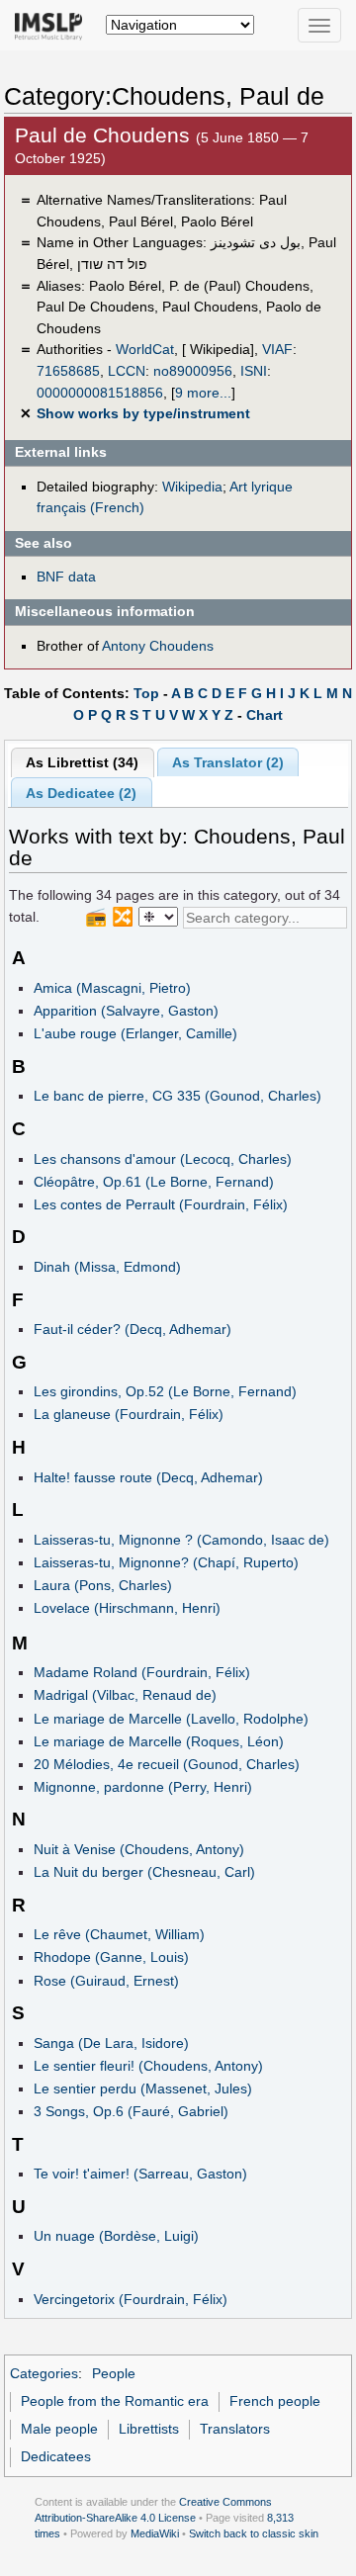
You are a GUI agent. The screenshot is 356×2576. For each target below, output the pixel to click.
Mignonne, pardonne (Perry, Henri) (143, 1787)
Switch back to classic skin (254, 2533)
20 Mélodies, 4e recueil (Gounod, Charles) (167, 1764)
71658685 (68, 371)
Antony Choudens (158, 646)
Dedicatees (56, 2456)
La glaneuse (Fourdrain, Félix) (129, 1414)
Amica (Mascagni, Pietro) (112, 988)
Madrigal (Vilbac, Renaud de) (125, 1695)
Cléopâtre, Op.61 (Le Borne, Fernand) (154, 1182)
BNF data (66, 577)
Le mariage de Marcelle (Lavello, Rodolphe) (171, 1719)
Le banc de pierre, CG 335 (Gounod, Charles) (178, 1096)
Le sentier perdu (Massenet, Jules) (143, 2088)
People (114, 2373)
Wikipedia (192, 487)
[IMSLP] (53, 25)
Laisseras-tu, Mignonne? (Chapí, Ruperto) (166, 1562)
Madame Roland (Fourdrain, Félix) (142, 1672)
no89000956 (193, 371)
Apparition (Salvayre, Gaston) (126, 1011)
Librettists (149, 2429)
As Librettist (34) (82, 762)
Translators (235, 2429)
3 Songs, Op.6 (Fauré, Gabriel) (131, 2111)
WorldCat (145, 349)
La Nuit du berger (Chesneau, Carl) (144, 1872)
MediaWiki (155, 2533)
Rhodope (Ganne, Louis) (111, 1957)
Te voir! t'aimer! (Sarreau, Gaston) (140, 2174)
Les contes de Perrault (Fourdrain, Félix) (161, 1204)
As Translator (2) (228, 762)
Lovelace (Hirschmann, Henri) (127, 1608)
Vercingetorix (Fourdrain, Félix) (131, 2299)
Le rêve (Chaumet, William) (119, 1934)
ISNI (254, 371)
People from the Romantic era (115, 2401)
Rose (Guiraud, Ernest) (106, 1981)
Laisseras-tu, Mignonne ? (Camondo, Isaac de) (181, 1540)
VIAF (277, 349)
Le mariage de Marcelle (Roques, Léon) (159, 1741)
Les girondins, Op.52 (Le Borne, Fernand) (165, 1391)
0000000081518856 (100, 393)
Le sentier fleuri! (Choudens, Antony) (148, 2066)
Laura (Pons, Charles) (103, 1585)
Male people (59, 2429)
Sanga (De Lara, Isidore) (111, 2043)
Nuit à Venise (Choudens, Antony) (139, 1849)
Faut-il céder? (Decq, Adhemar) (133, 1329)
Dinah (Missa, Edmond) (107, 1267)
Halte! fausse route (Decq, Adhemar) (148, 1477)
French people (275, 2401)
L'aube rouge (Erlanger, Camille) (135, 1033)
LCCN (127, 371)
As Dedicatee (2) (81, 793)
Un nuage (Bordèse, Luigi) (116, 2236)
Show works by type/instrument (143, 413)
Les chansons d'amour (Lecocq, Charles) (163, 1159)
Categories (44, 2373)
